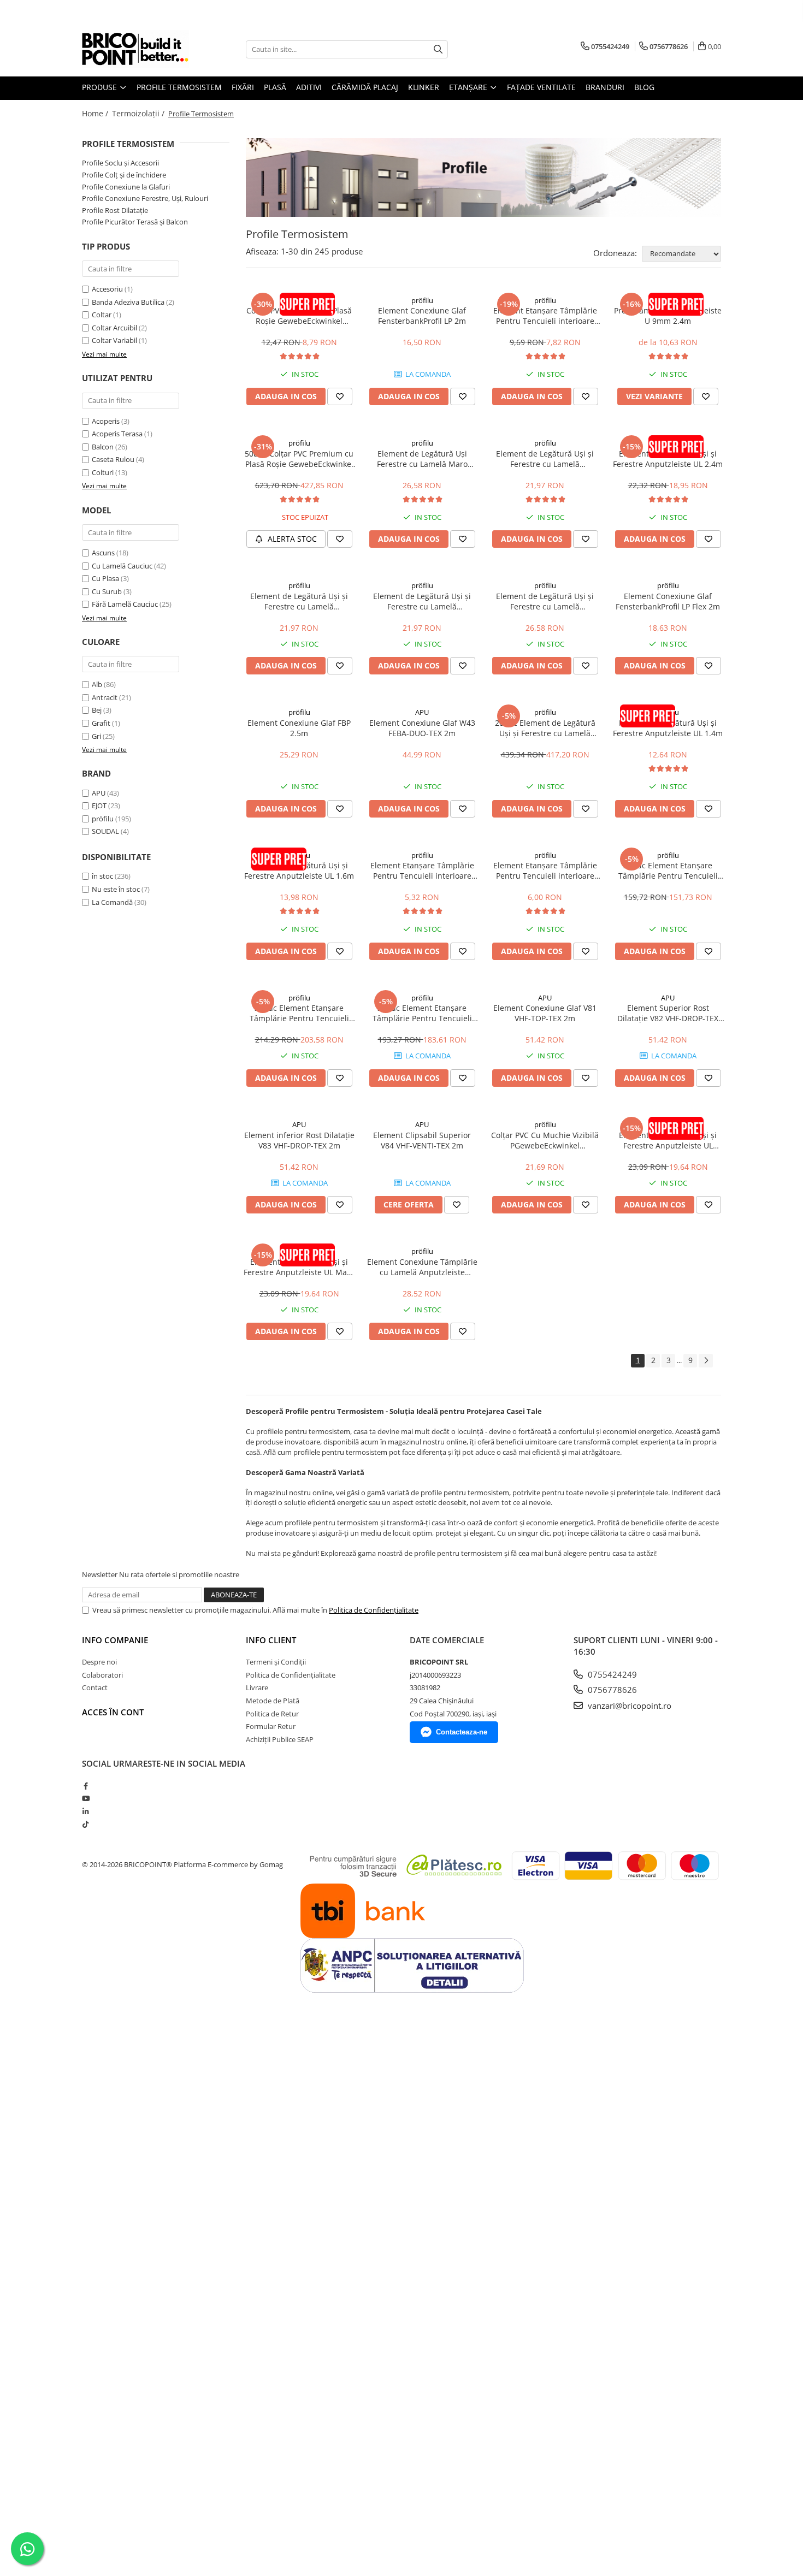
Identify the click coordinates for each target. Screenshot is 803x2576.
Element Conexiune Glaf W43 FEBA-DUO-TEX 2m (422, 728)
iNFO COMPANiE (115, 1640)
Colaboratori (102, 1675)
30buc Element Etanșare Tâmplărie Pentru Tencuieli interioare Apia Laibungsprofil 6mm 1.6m (299, 1013)
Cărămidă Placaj (365, 87)
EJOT (99, 806)
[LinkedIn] (85, 1811)
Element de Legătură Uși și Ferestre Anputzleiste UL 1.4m (668, 728)
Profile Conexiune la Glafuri (126, 187)
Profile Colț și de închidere (124, 175)
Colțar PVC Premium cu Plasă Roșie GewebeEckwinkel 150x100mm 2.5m (299, 316)
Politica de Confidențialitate (374, 1610)
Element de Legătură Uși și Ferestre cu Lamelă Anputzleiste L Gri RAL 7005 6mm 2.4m (545, 601)
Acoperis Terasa (117, 434)
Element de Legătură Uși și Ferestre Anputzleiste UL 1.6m (299, 870)
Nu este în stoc (116, 889)
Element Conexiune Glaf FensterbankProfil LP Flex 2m (668, 601)
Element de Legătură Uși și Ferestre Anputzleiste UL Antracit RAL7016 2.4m (668, 1140)
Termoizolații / (139, 113)
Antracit (105, 697)
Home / (96, 113)
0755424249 (611, 1674)
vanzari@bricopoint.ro (628, 1706)
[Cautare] (438, 49)
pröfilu (103, 819)
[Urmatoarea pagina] (706, 1361)
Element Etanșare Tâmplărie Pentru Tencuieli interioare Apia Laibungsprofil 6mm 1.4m (422, 870)
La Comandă (112, 902)
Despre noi (99, 1662)
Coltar (102, 315)
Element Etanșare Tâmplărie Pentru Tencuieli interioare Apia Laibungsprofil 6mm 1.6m (545, 870)
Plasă (275, 87)
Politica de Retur (272, 1714)
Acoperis (106, 421)
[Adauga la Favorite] (340, 396)
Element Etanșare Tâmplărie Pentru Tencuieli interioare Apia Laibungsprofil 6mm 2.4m (545, 316)
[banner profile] (483, 177)
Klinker (424, 87)
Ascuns (103, 553)
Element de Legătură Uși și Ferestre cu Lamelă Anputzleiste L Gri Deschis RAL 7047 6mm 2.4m (422, 601)
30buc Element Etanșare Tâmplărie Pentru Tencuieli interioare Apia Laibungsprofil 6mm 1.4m (668, 870)
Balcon (103, 447)
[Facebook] (85, 1786)
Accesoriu (107, 289)
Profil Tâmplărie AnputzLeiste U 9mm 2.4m (668, 316)
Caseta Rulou (113, 459)
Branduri (605, 87)
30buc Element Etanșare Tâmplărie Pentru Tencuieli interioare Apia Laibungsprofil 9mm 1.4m (422, 1013)
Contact (95, 1687)
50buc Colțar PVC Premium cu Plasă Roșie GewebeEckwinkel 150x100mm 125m (299, 459)
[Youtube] (85, 1798)
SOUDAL (105, 831)
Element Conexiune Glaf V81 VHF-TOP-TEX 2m (545, 1013)
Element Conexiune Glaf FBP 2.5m (299, 728)
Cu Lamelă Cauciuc (122, 566)
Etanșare (469, 87)
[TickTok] (85, 1824)
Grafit (101, 723)
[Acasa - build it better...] (137, 49)
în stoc (102, 876)
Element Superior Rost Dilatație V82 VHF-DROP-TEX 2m (668, 1013)
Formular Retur (271, 1726)
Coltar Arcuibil (114, 328)
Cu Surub (107, 591)
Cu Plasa (105, 578)
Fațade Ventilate (541, 87)
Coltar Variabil (114, 340)
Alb (97, 684)
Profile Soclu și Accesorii (120, 163)
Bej (97, 710)
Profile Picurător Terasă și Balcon (135, 222)
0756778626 (611, 1690)
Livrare (257, 1687)
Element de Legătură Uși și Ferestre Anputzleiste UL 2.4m (668, 459)
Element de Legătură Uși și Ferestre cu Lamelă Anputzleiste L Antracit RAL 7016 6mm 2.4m (545, 459)
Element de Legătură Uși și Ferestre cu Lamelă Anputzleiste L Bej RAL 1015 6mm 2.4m (299, 601)
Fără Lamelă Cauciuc (125, 604)
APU (99, 793)
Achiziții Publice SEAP (280, 1739)
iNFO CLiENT (271, 1640)
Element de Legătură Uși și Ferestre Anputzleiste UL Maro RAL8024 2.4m (299, 1267)
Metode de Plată (273, 1701)
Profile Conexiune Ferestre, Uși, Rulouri (145, 198)
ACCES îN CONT (113, 1712)
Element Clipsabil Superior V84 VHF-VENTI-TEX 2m (422, 1140)
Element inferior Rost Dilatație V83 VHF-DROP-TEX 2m (299, 1140)
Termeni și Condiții (276, 1662)
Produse (101, 87)
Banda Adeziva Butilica (128, 302)
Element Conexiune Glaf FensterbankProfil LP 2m (422, 316)
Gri (96, 736)
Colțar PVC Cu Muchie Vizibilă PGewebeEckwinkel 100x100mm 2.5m (545, 1140)
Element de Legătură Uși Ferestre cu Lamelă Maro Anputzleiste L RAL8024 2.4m (422, 459)
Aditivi (309, 87)
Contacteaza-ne (462, 1732)
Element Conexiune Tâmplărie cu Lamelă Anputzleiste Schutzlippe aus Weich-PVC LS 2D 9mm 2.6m (422, 1267)
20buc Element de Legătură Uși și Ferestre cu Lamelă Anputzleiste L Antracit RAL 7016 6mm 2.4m (545, 728)
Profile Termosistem (179, 87)
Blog (644, 87)
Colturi (103, 472)
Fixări (243, 87)
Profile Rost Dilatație (115, 210)
